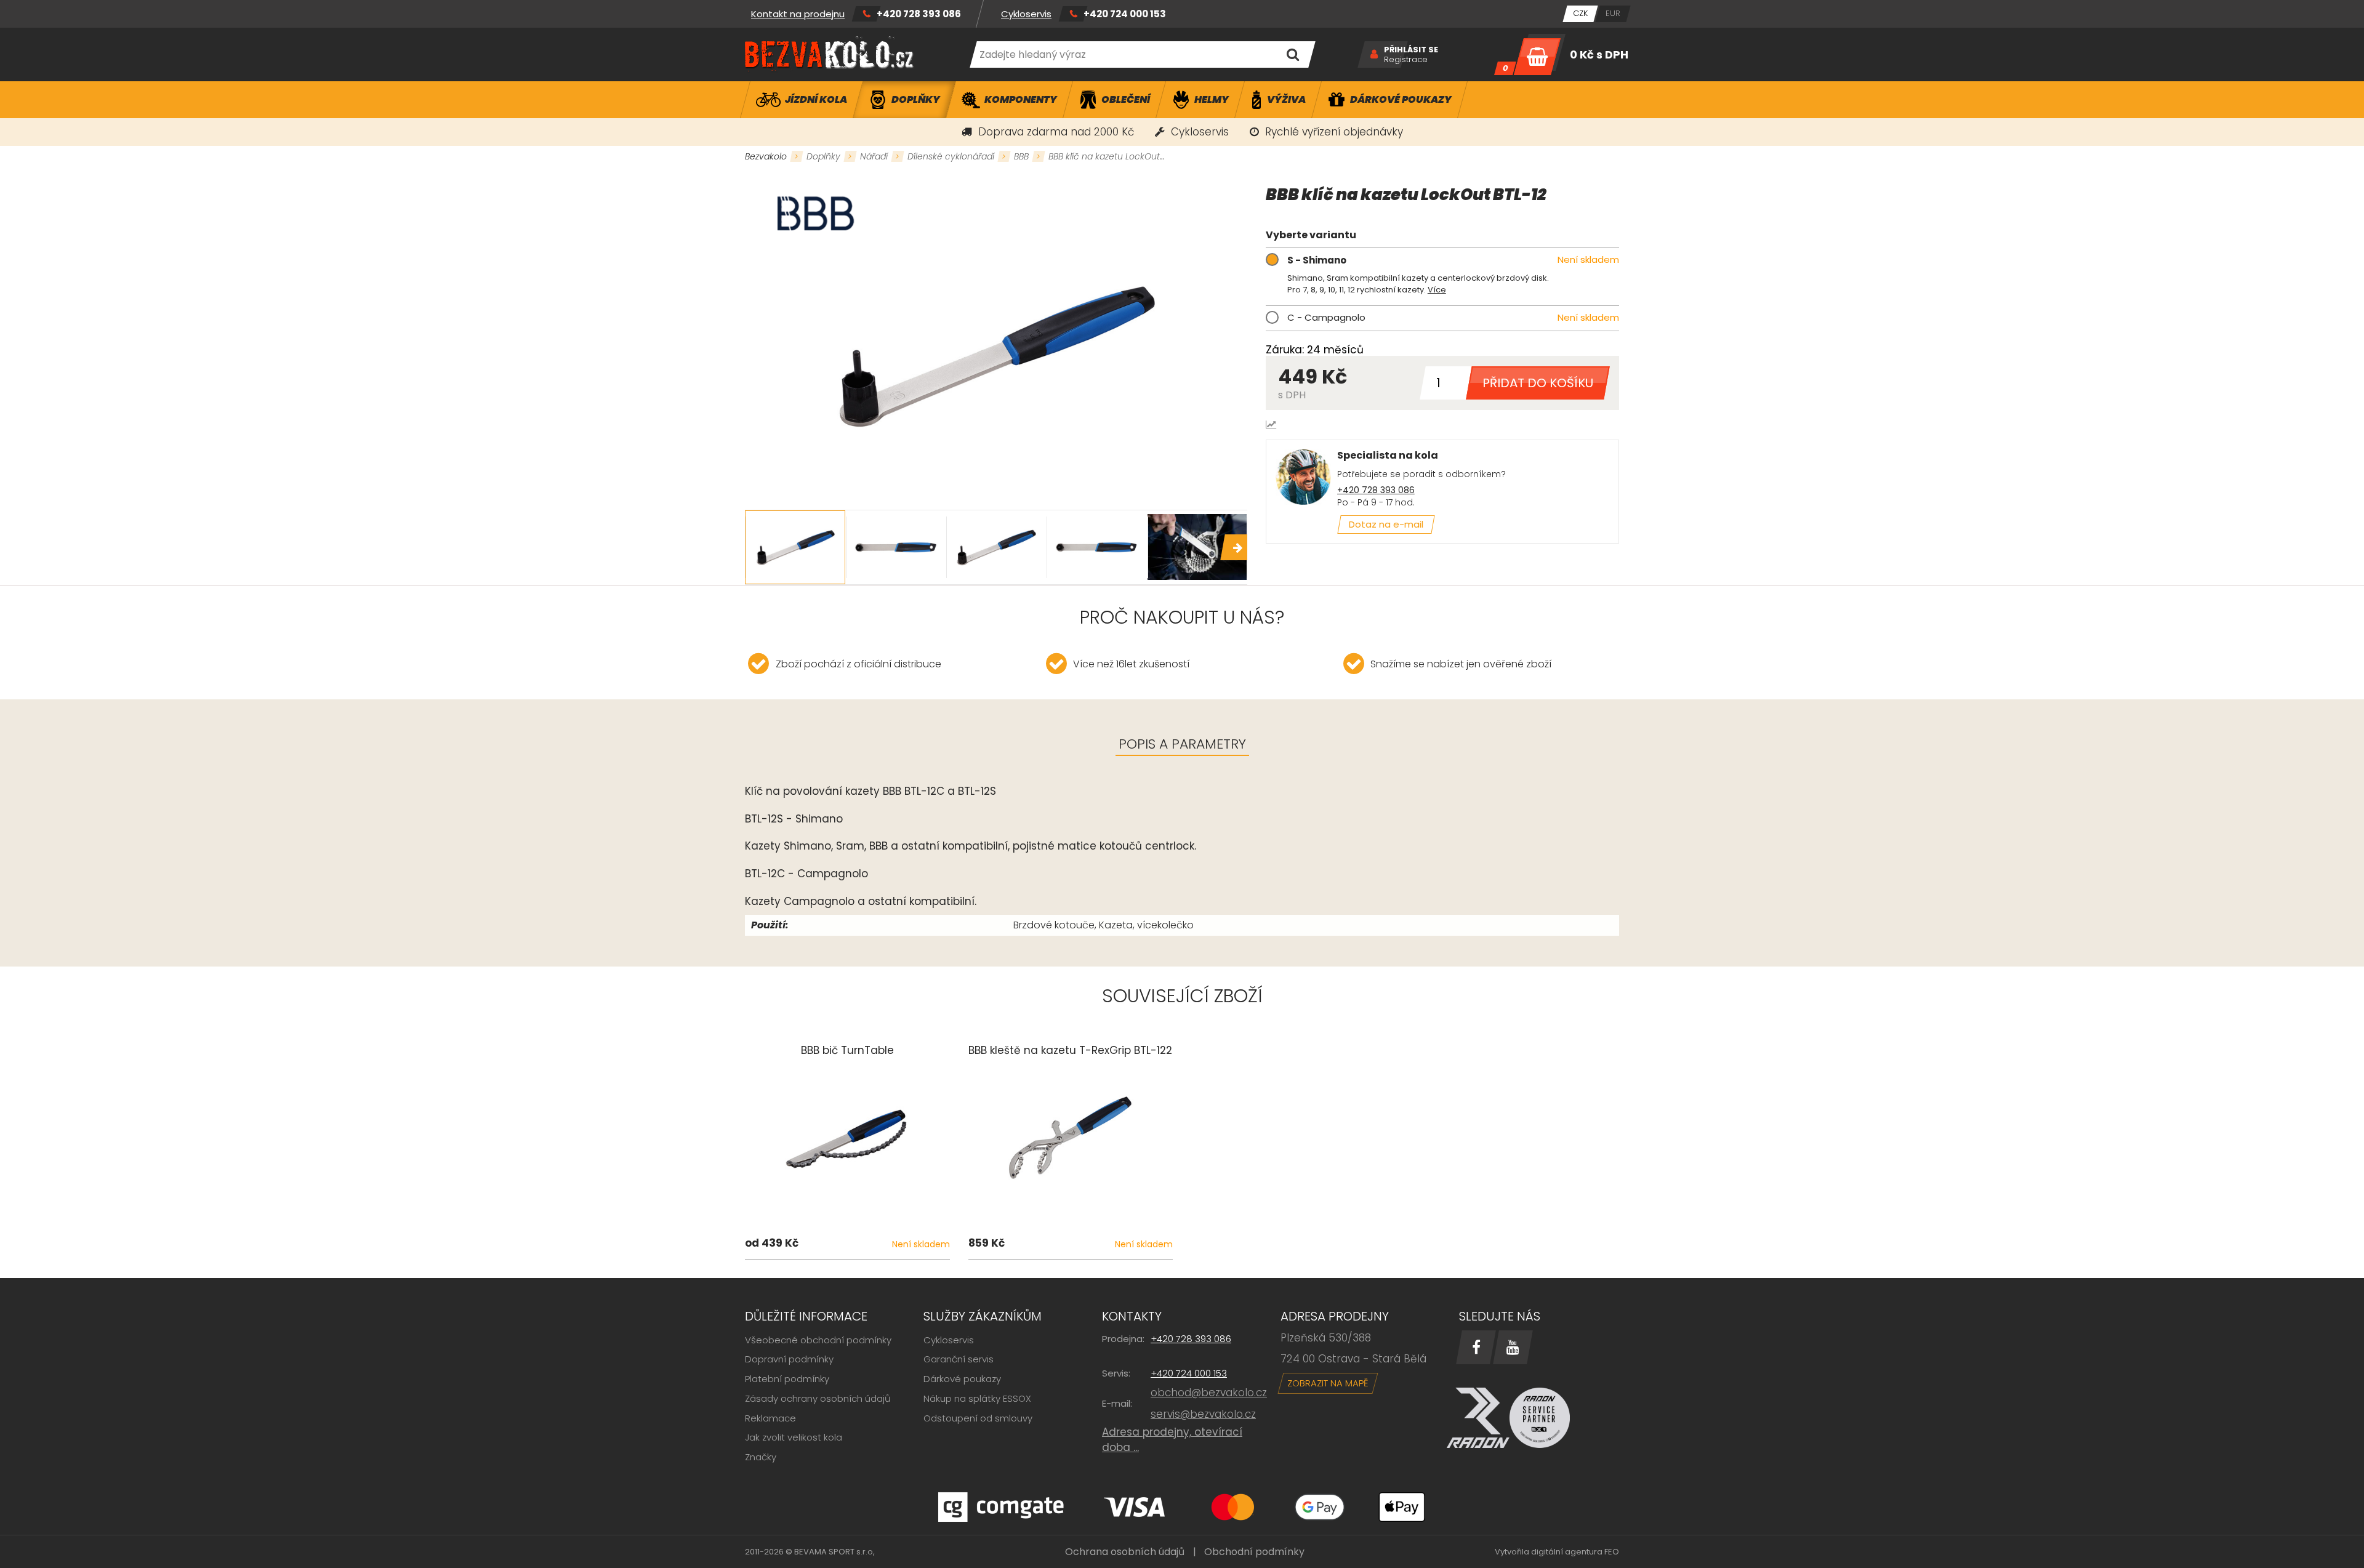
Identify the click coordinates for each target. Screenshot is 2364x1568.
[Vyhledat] (1293, 54)
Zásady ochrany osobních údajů (818, 1398)
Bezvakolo (766, 156)
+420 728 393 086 (919, 14)
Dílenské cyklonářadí (951, 156)
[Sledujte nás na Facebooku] (1476, 1347)
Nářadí (874, 156)
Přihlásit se (1411, 50)
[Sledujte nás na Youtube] (1513, 1347)
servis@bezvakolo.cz (1203, 1414)
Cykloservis (1026, 14)
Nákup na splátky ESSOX (977, 1398)
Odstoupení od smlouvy (978, 1418)
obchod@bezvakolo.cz (1209, 1393)
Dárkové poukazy (962, 1379)
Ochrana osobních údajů (1125, 1552)
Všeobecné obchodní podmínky (818, 1340)
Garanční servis (959, 1359)
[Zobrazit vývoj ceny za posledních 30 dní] (1271, 424)
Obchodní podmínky (1254, 1552)
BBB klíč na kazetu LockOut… (1106, 156)
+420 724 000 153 (1125, 14)
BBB (1021, 156)
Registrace (1406, 60)
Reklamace (770, 1418)
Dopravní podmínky (789, 1359)
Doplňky (823, 156)
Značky (761, 1457)
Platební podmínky (787, 1379)
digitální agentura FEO (1575, 1552)
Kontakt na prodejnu (798, 14)
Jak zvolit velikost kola (794, 1437)
